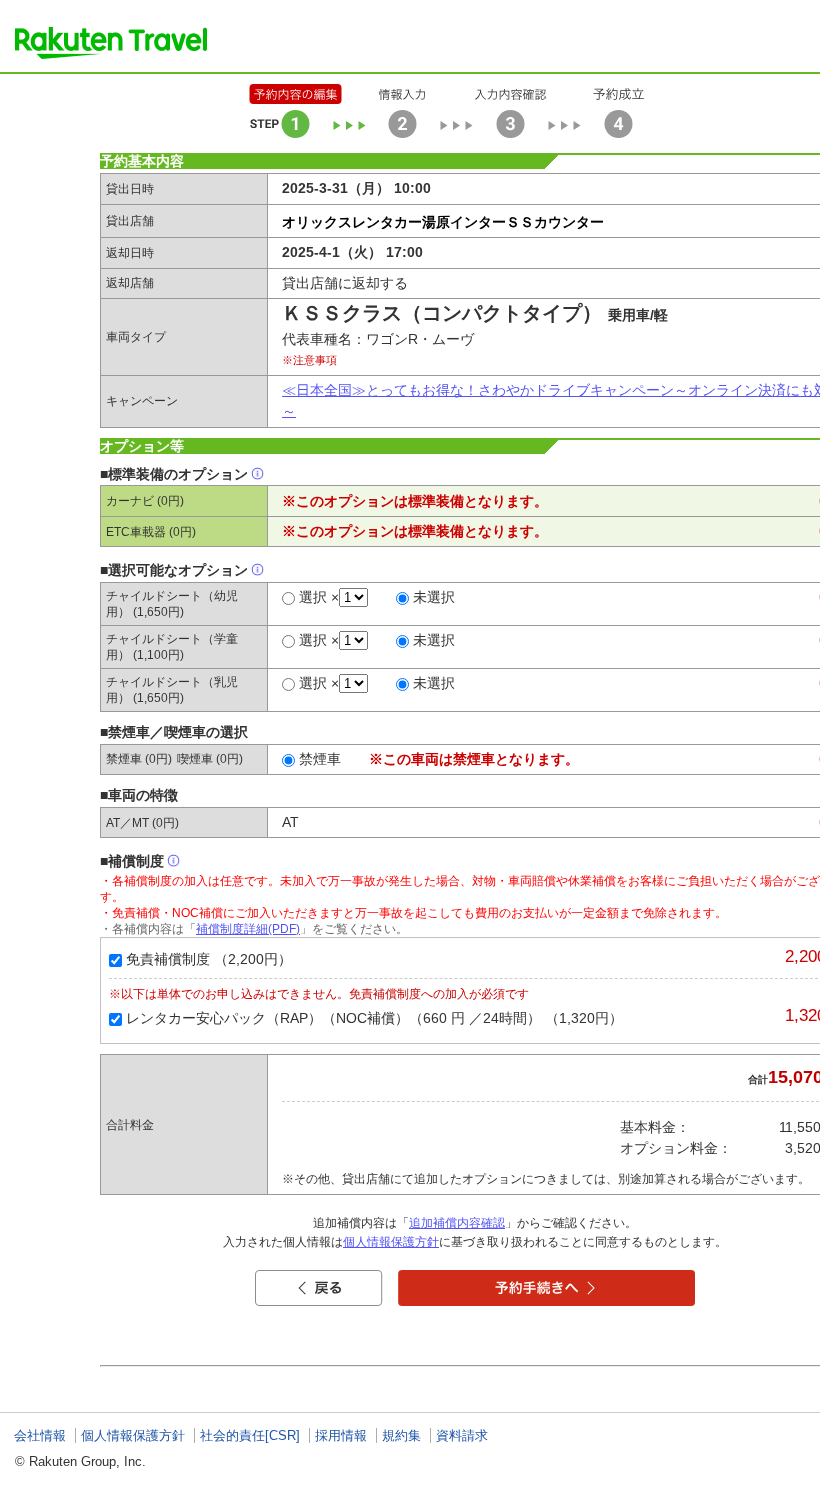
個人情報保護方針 (391, 1242)
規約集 (401, 1435)
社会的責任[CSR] (250, 1435)
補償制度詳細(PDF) (248, 929)
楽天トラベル (111, 43)
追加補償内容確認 (457, 1223)
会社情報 (40, 1435)
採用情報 (341, 1435)
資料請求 (462, 1435)
